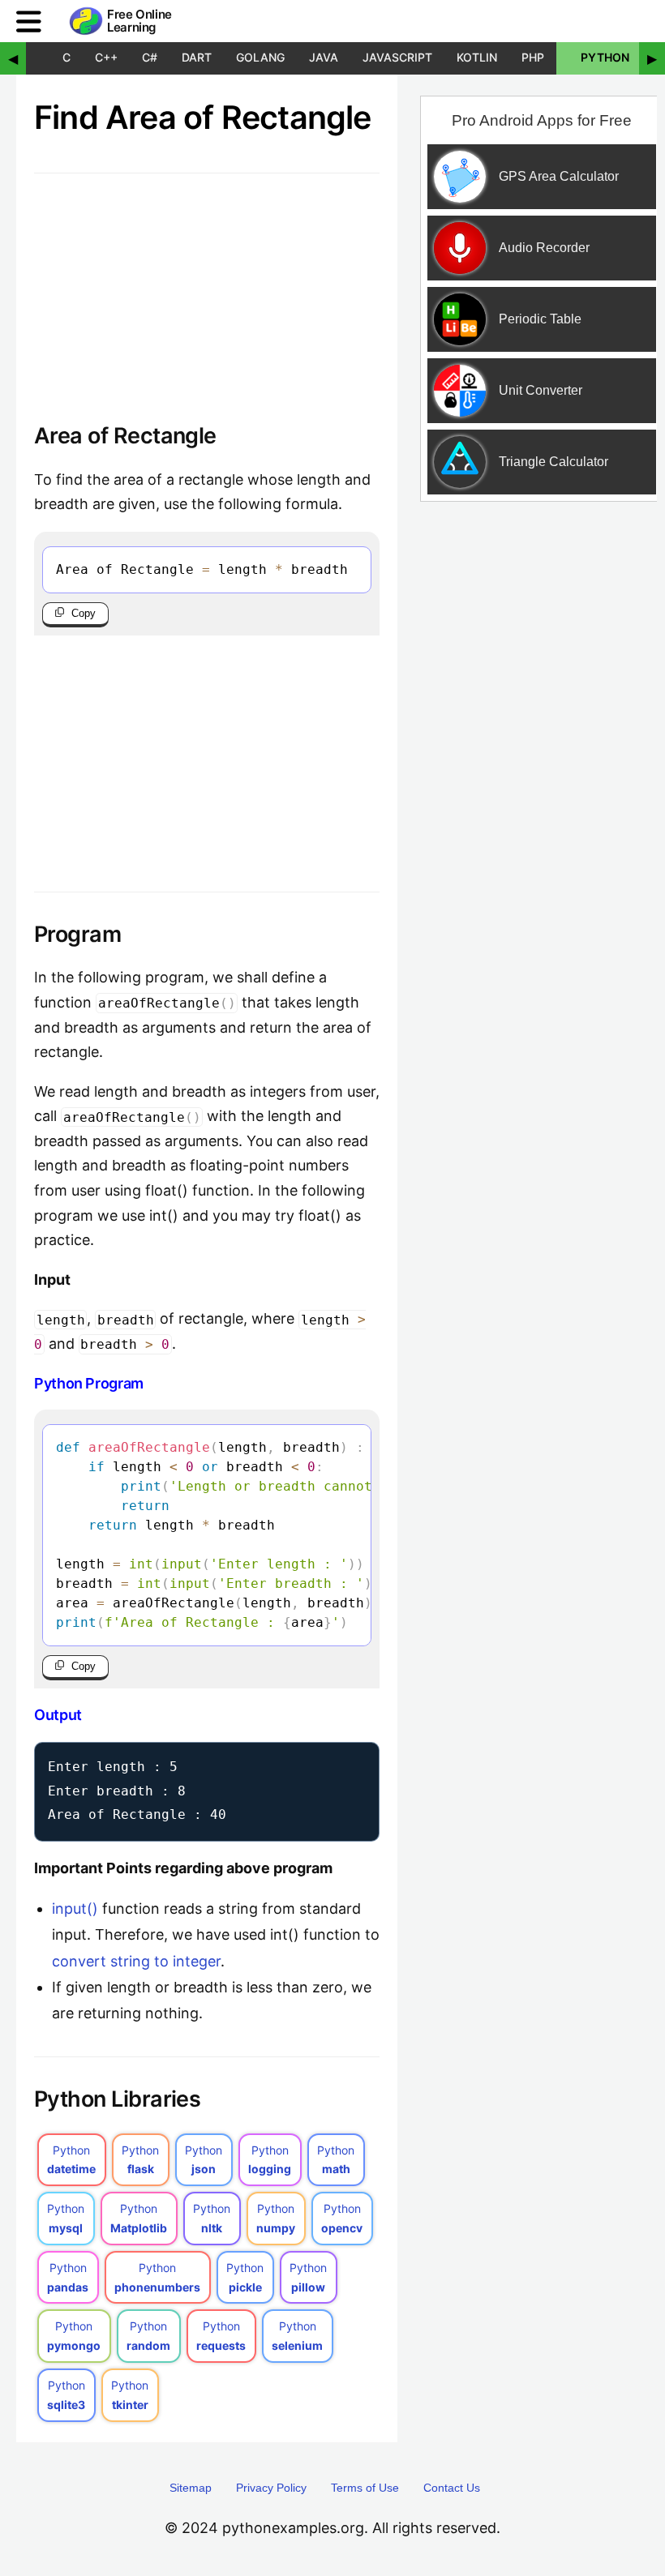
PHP (533, 57)
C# (150, 57)
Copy (84, 613)
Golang (260, 57)
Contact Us (452, 2488)
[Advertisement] (207, 749)
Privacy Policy (271, 2488)
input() (75, 1908)
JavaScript (397, 57)
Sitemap (191, 2488)
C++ (106, 57)
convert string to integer (136, 1961)
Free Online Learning (139, 21)
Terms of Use (365, 2488)
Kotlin (477, 57)
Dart (197, 57)
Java (324, 57)
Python (605, 57)
